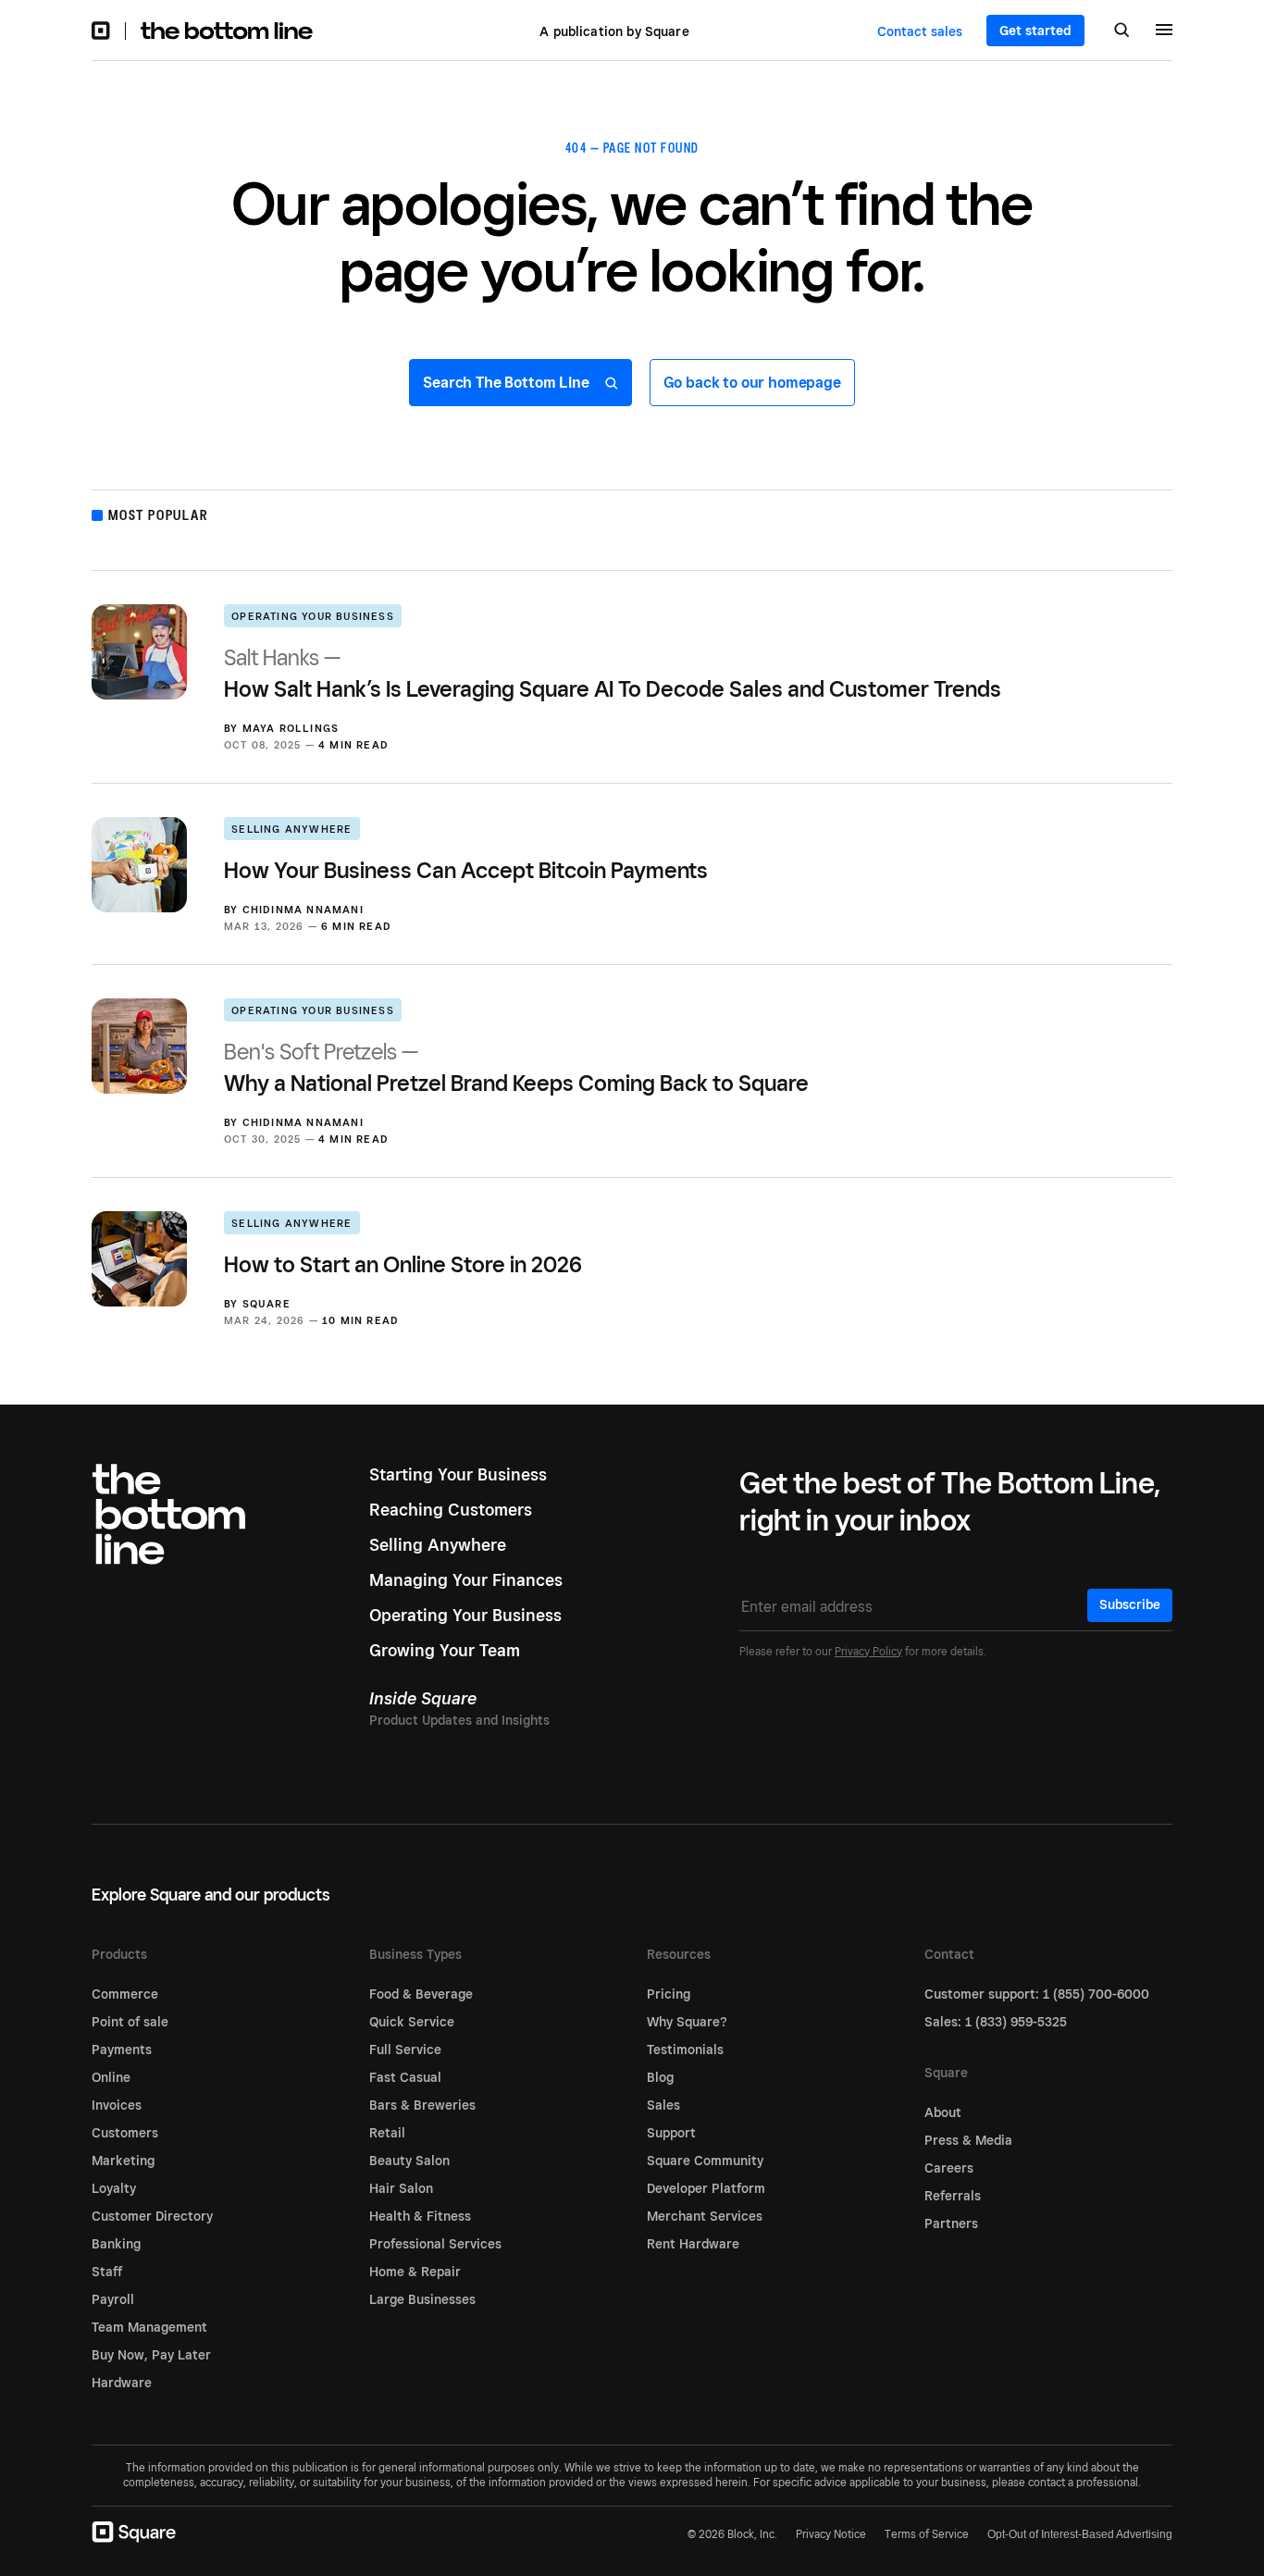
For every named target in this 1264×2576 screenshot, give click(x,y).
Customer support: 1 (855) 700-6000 (1037, 1994)
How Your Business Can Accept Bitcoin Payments (466, 870)
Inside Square (423, 1698)
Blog (660, 2077)
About (943, 2112)
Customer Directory (152, 2216)
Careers (949, 2168)
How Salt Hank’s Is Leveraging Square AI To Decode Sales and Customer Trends (613, 673)
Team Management (149, 2327)
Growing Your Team (445, 1650)
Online (111, 2077)
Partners (951, 2223)
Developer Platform (706, 2188)
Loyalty (114, 2188)
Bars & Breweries (422, 2105)
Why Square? (687, 2022)
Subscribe (1130, 1604)
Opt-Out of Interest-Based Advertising (1080, 2534)
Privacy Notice (831, 2534)
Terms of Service (927, 2534)
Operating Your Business (313, 616)
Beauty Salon (409, 2161)
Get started (1035, 31)
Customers (125, 2133)
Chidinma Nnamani (303, 910)
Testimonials (685, 2050)
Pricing (669, 1994)
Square (266, 1304)
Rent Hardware (693, 2244)
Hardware (122, 2383)
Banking (116, 2244)
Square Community (705, 2161)
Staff (107, 2272)
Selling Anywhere (291, 829)
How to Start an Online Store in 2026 (403, 1264)
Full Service (405, 2050)
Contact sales (920, 31)
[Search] (1122, 31)
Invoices (117, 2105)
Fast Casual (405, 2077)
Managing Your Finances (466, 1580)
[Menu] (1164, 32)
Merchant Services (705, 2216)
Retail (387, 2133)
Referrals (953, 2196)
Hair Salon (401, 2188)
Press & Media (968, 2140)
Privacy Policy (868, 1651)
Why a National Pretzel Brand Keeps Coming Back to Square (516, 1067)
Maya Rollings (291, 728)
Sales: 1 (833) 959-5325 (996, 2022)
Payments (122, 2050)
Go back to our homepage (752, 383)
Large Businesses (422, 2299)
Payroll (113, 2299)
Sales (663, 2105)
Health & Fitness (420, 2216)
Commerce (125, 1994)
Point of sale (130, 2022)
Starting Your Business (458, 1474)
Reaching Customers (451, 1510)
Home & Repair (415, 2272)
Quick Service (412, 2022)
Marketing (123, 2161)
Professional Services (435, 2244)
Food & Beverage (421, 1994)
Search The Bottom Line (508, 383)
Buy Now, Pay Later (151, 2355)
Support (671, 2133)
